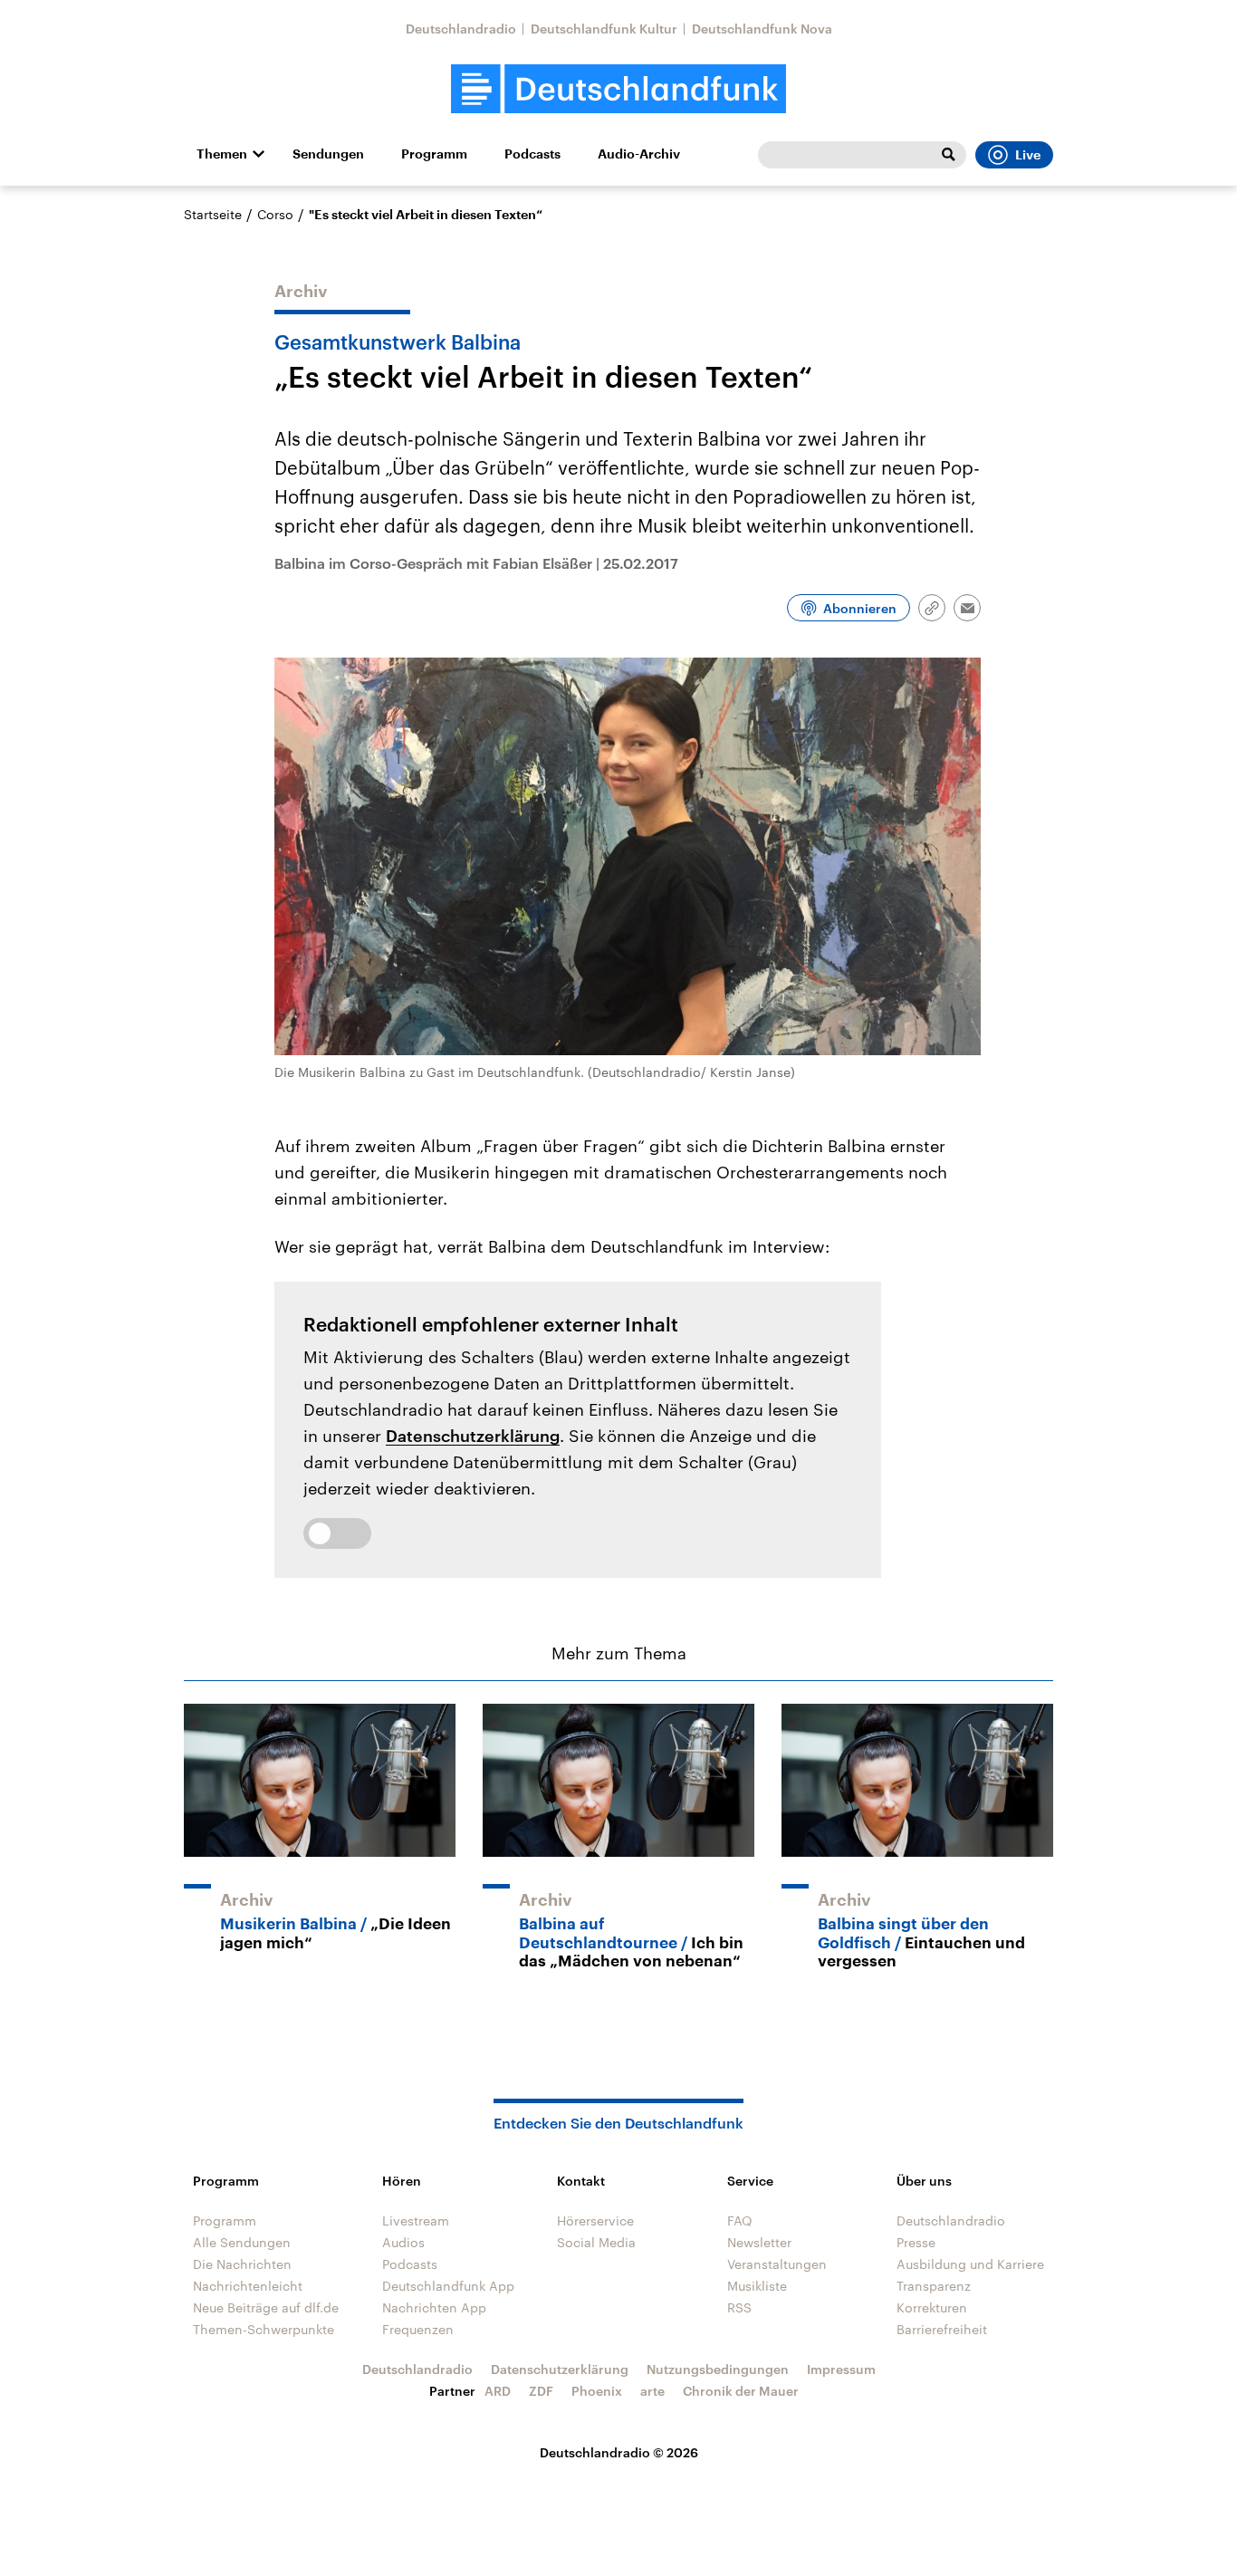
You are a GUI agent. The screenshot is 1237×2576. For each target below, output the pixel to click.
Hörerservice (595, 2220)
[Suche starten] (948, 155)
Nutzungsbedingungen (718, 2369)
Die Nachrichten (242, 2264)
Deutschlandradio (461, 29)
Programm (434, 154)
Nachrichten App (434, 2307)
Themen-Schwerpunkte (264, 2329)
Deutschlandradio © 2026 (619, 2452)
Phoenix (597, 2391)
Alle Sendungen (242, 2242)
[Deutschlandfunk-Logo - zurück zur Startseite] (618, 89)
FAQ (740, 2220)
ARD (498, 2391)
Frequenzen (418, 2329)
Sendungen (328, 154)
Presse (916, 2242)
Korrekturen (932, 2307)
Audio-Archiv (639, 154)
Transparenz (934, 2286)
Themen (222, 154)
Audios (403, 2242)
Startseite (213, 214)
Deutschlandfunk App (448, 2286)
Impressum (841, 2369)
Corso (275, 214)
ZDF (541, 2391)
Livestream (416, 2220)
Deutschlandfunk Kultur (604, 29)
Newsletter (759, 2242)
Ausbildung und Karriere (970, 2264)
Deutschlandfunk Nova (762, 29)
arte (652, 2391)
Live (1028, 155)
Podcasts (532, 154)
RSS (739, 2307)
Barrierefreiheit (942, 2329)
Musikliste (757, 2286)
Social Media (596, 2242)
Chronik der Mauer (741, 2391)
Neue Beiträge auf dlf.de (266, 2307)
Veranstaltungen (777, 2264)
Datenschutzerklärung (473, 1436)
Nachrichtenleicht (248, 2286)
